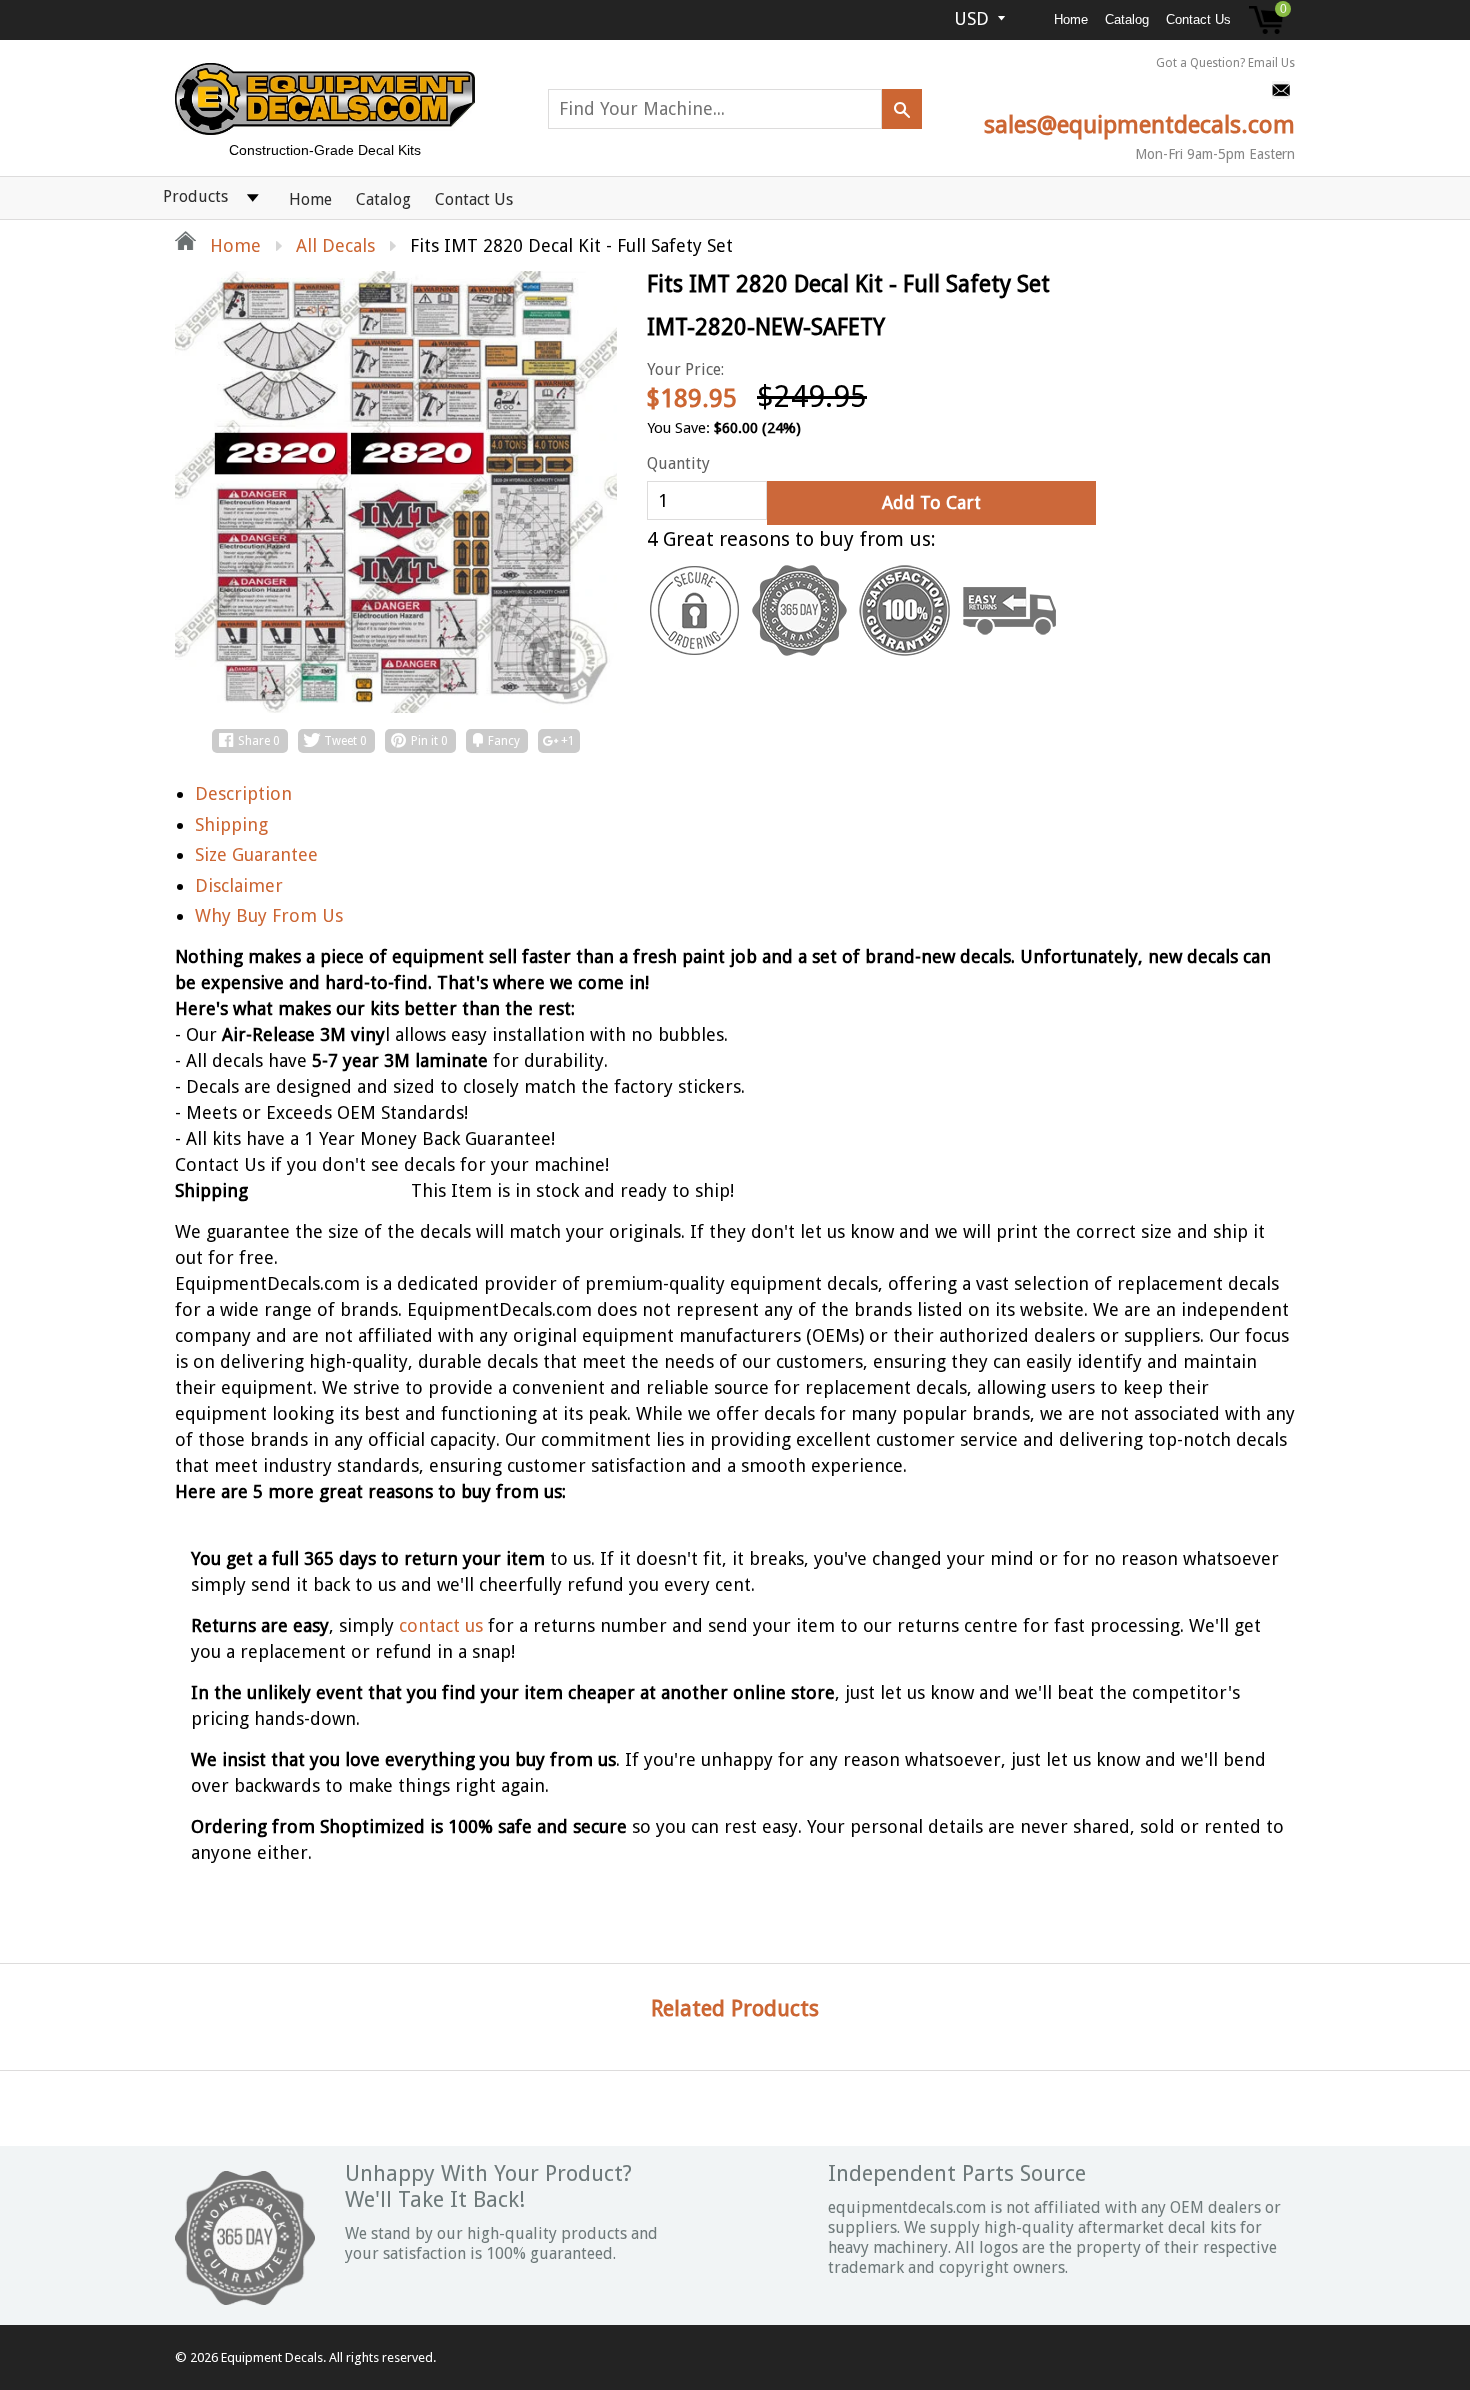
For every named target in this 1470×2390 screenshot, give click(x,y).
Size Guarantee (256, 854)
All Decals (335, 245)
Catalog (1127, 19)
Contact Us (1198, 19)
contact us (441, 1625)
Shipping (231, 824)
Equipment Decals (272, 2357)
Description (243, 793)
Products (195, 196)
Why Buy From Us (269, 915)
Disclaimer (239, 885)
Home (1071, 19)
